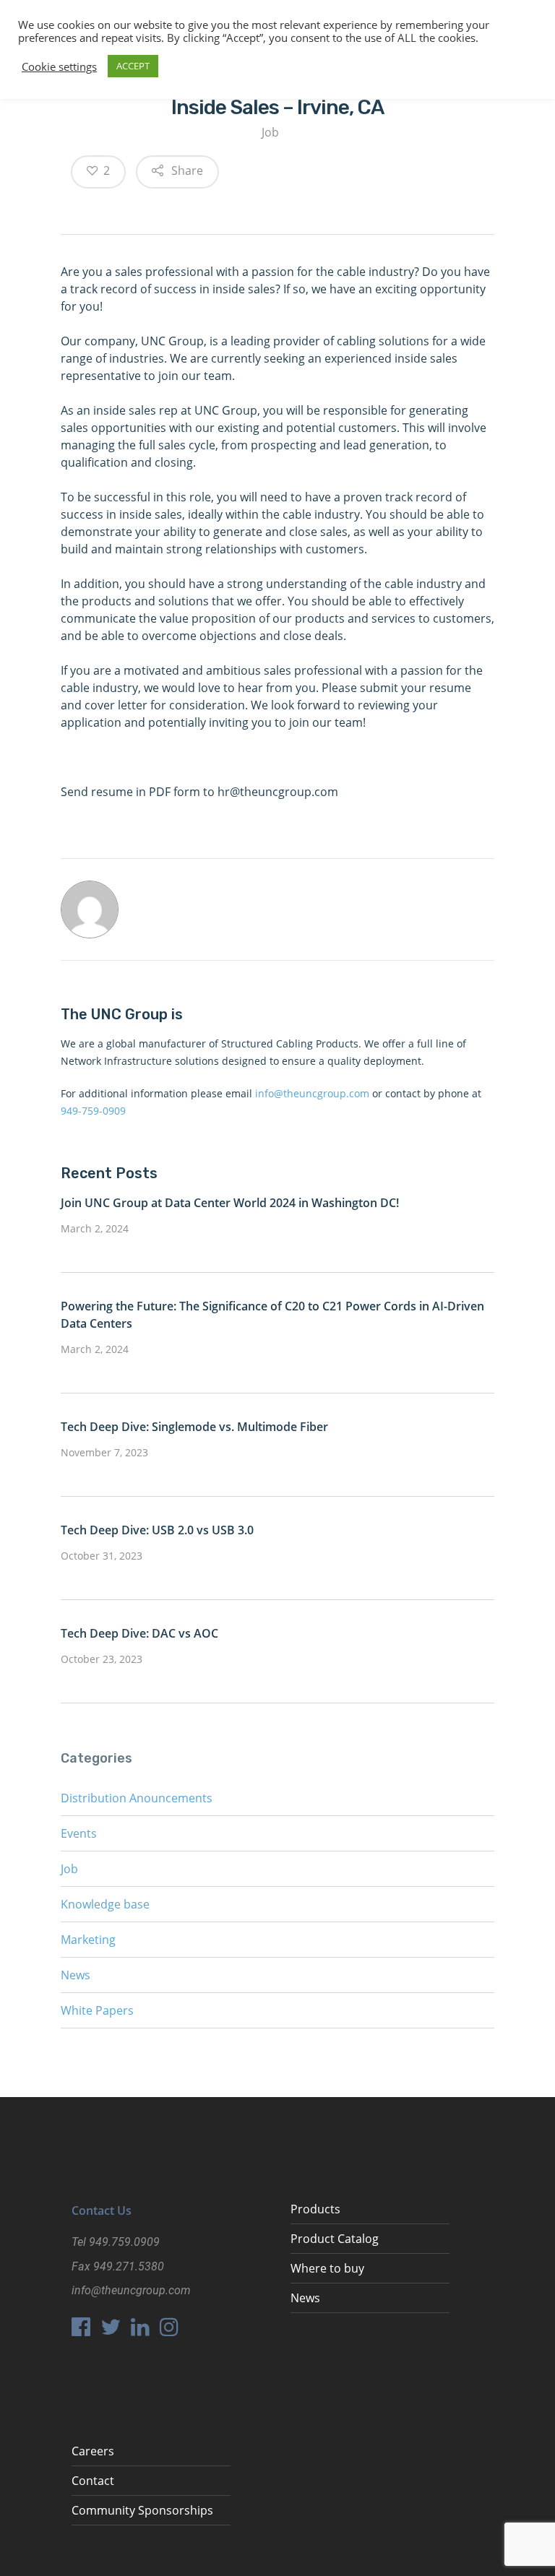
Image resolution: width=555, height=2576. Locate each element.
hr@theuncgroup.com (278, 792)
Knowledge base (105, 1904)
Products (315, 2209)
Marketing (88, 1940)
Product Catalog (335, 2239)
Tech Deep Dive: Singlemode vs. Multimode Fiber (194, 1427)
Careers (93, 2451)
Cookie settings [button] (59, 66)
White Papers (97, 2010)
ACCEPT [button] (133, 66)
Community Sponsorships (142, 2510)
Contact (93, 2481)
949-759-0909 (93, 1111)
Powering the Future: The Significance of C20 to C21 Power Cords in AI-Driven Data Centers (272, 1315)
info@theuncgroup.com (312, 1093)
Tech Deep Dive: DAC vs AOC (139, 1633)
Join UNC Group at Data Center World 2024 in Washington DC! (230, 1203)
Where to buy (327, 2268)
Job (270, 132)
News (76, 1975)
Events (79, 1833)
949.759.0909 (124, 2242)
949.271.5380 (129, 2266)
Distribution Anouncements (137, 1798)
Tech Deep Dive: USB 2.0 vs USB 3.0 (157, 1530)
